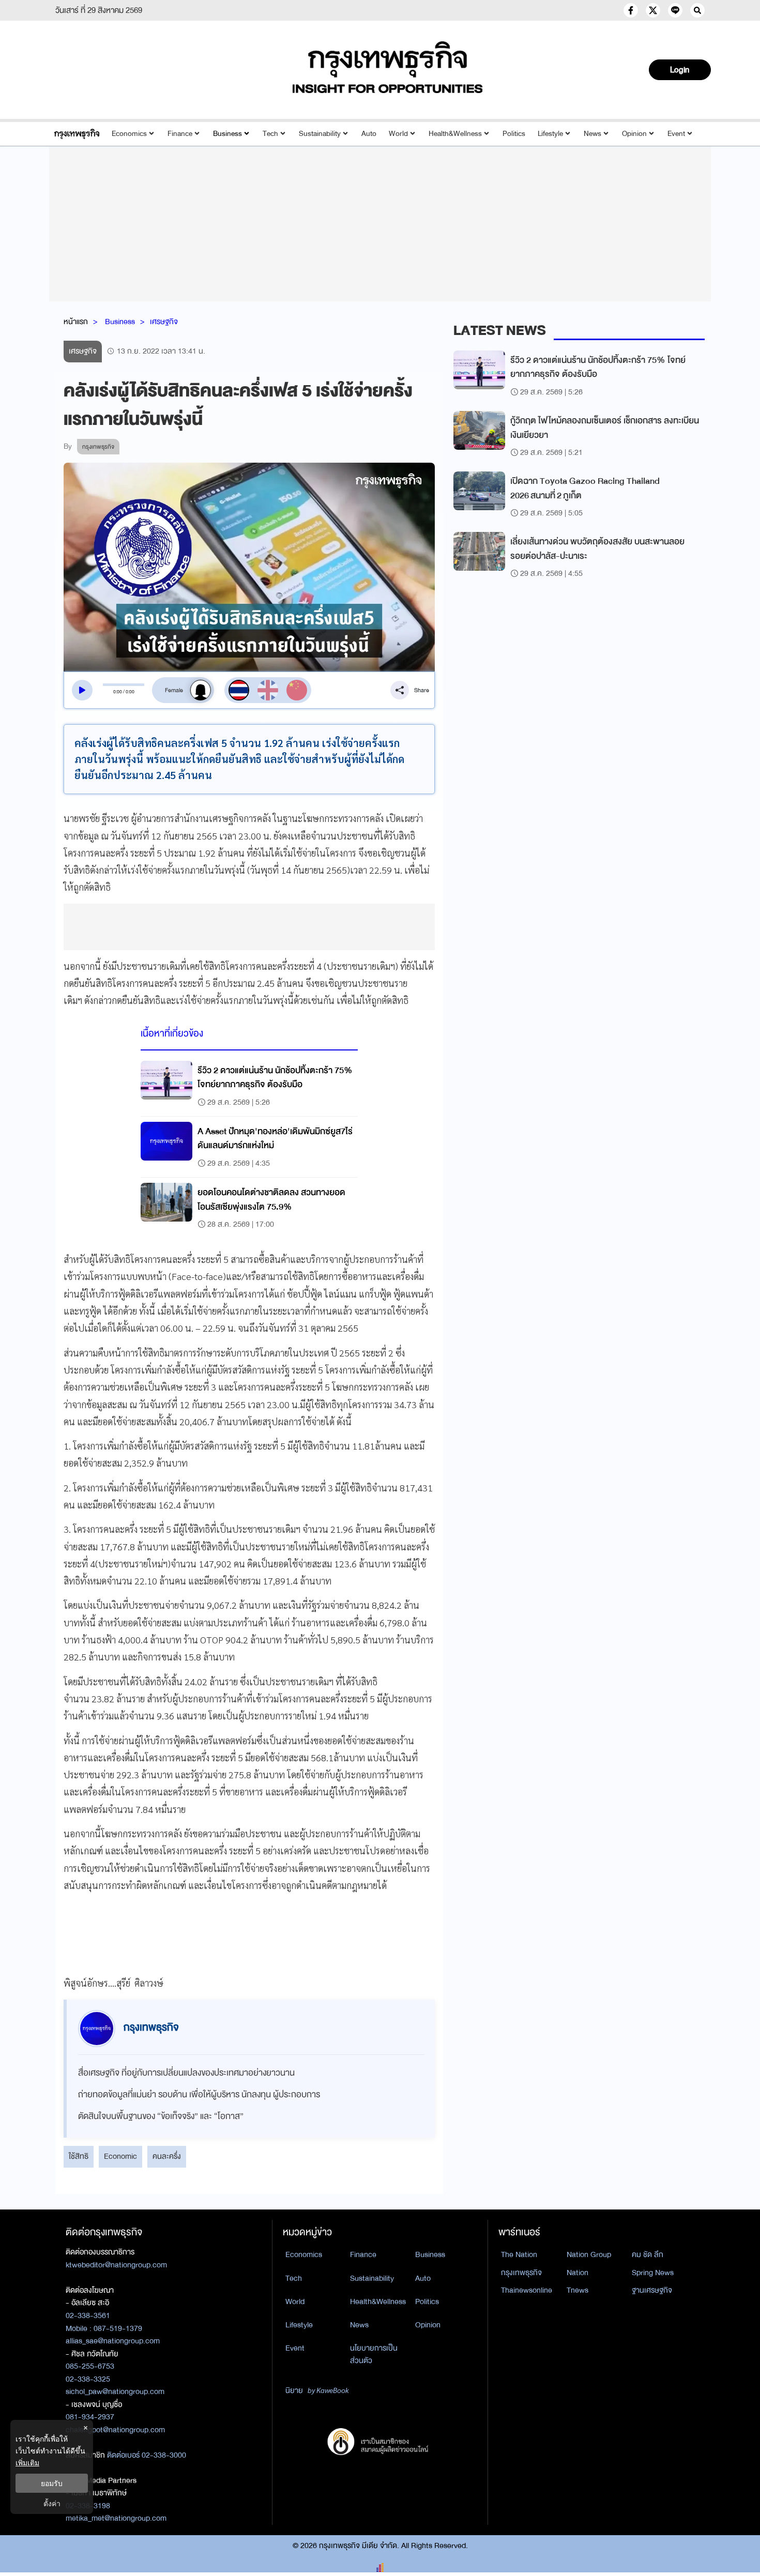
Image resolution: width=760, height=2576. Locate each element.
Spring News (653, 2273)
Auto (369, 134)
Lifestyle (550, 134)
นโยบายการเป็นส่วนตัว (374, 2354)
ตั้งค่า (52, 2503)
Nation (577, 2273)
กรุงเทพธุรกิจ (521, 2273)
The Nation (519, 2254)
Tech (270, 134)
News (592, 134)
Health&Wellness (455, 134)
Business (227, 134)
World (398, 134)
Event (676, 134)
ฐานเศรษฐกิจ (652, 2290)
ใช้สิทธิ (79, 2156)
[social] (631, 10)
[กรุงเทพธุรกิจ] (77, 134)
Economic (120, 2156)
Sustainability (320, 134)
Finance (180, 134)
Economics (129, 134)
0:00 (118, 692)
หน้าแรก (76, 322)
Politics (514, 134)
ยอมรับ (52, 2483)
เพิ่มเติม (27, 2463)
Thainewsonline (527, 2290)
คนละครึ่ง (167, 2156)
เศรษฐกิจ (164, 322)
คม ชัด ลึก (648, 2254)
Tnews (577, 2290)
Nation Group (589, 2254)
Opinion (634, 134)
